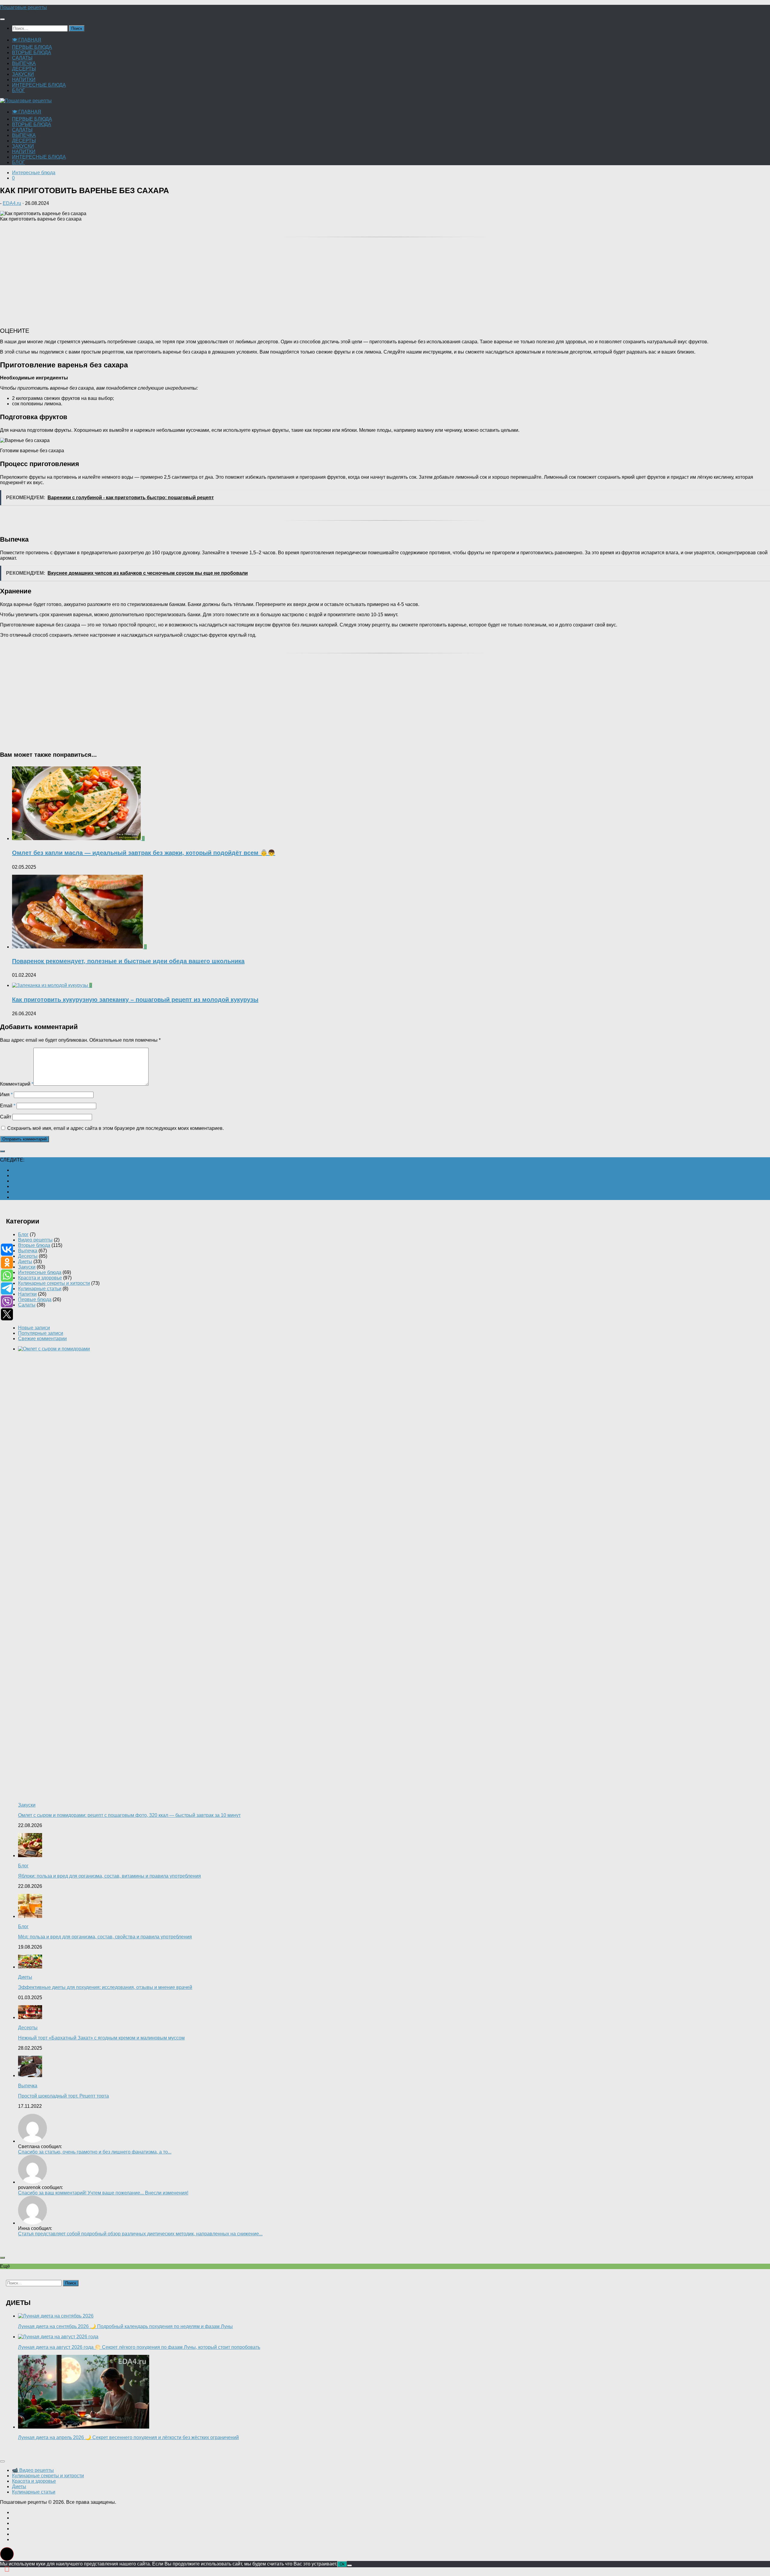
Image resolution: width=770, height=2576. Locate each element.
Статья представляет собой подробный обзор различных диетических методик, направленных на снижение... (140, 2234)
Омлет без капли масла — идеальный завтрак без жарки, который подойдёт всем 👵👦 (144, 853)
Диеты (25, 1262)
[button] (7, 2554)
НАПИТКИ (24, 80)
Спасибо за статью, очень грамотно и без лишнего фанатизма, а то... (95, 2152)
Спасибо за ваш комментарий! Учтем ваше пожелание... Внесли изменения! (103, 2193)
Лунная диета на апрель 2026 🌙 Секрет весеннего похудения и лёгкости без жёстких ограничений (128, 2437)
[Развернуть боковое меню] (2, 1151)
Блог (23, 1234)
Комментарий (17, 1084)
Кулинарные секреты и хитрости (54, 1283)
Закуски (27, 1267)
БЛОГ (18, 90)
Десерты (28, 1256)
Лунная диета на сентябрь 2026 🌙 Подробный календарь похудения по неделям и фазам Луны (125, 2326)
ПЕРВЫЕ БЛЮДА (32, 47)
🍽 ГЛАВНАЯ (27, 40)
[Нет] (350, 2565)
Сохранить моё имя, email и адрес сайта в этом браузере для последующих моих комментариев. (115, 1128)
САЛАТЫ (22, 58)
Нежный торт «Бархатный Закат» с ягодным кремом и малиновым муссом (101, 2038)
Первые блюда (35, 1299)
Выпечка (28, 1251)
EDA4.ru (12, 203)
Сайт (6, 1117)
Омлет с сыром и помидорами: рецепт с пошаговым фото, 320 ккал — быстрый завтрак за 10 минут (129, 1815)
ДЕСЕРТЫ (24, 69)
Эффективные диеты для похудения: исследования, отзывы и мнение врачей (105, 1987)
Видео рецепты (35, 1240)
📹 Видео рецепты (33, 2470)
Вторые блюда (34, 1245)
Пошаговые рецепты (23, 7)
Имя (6, 1095)
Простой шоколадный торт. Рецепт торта (63, 2096)
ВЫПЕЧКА (24, 63)
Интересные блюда (34, 173)
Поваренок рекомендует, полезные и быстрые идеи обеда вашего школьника (128, 961)
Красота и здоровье (40, 1278)
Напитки (27, 1294)
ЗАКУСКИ (23, 74)
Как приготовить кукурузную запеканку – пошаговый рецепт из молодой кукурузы (135, 1000)
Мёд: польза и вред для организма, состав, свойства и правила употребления (105, 1937)
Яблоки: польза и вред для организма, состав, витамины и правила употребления (109, 1876)
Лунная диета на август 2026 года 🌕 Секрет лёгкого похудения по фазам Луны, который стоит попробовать (139, 2347)
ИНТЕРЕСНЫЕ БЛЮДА (39, 85)
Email (8, 1106)
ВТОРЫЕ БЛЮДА (32, 53)
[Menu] (2, 19)
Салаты (27, 1305)
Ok (342, 2564)
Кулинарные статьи (40, 1289)
